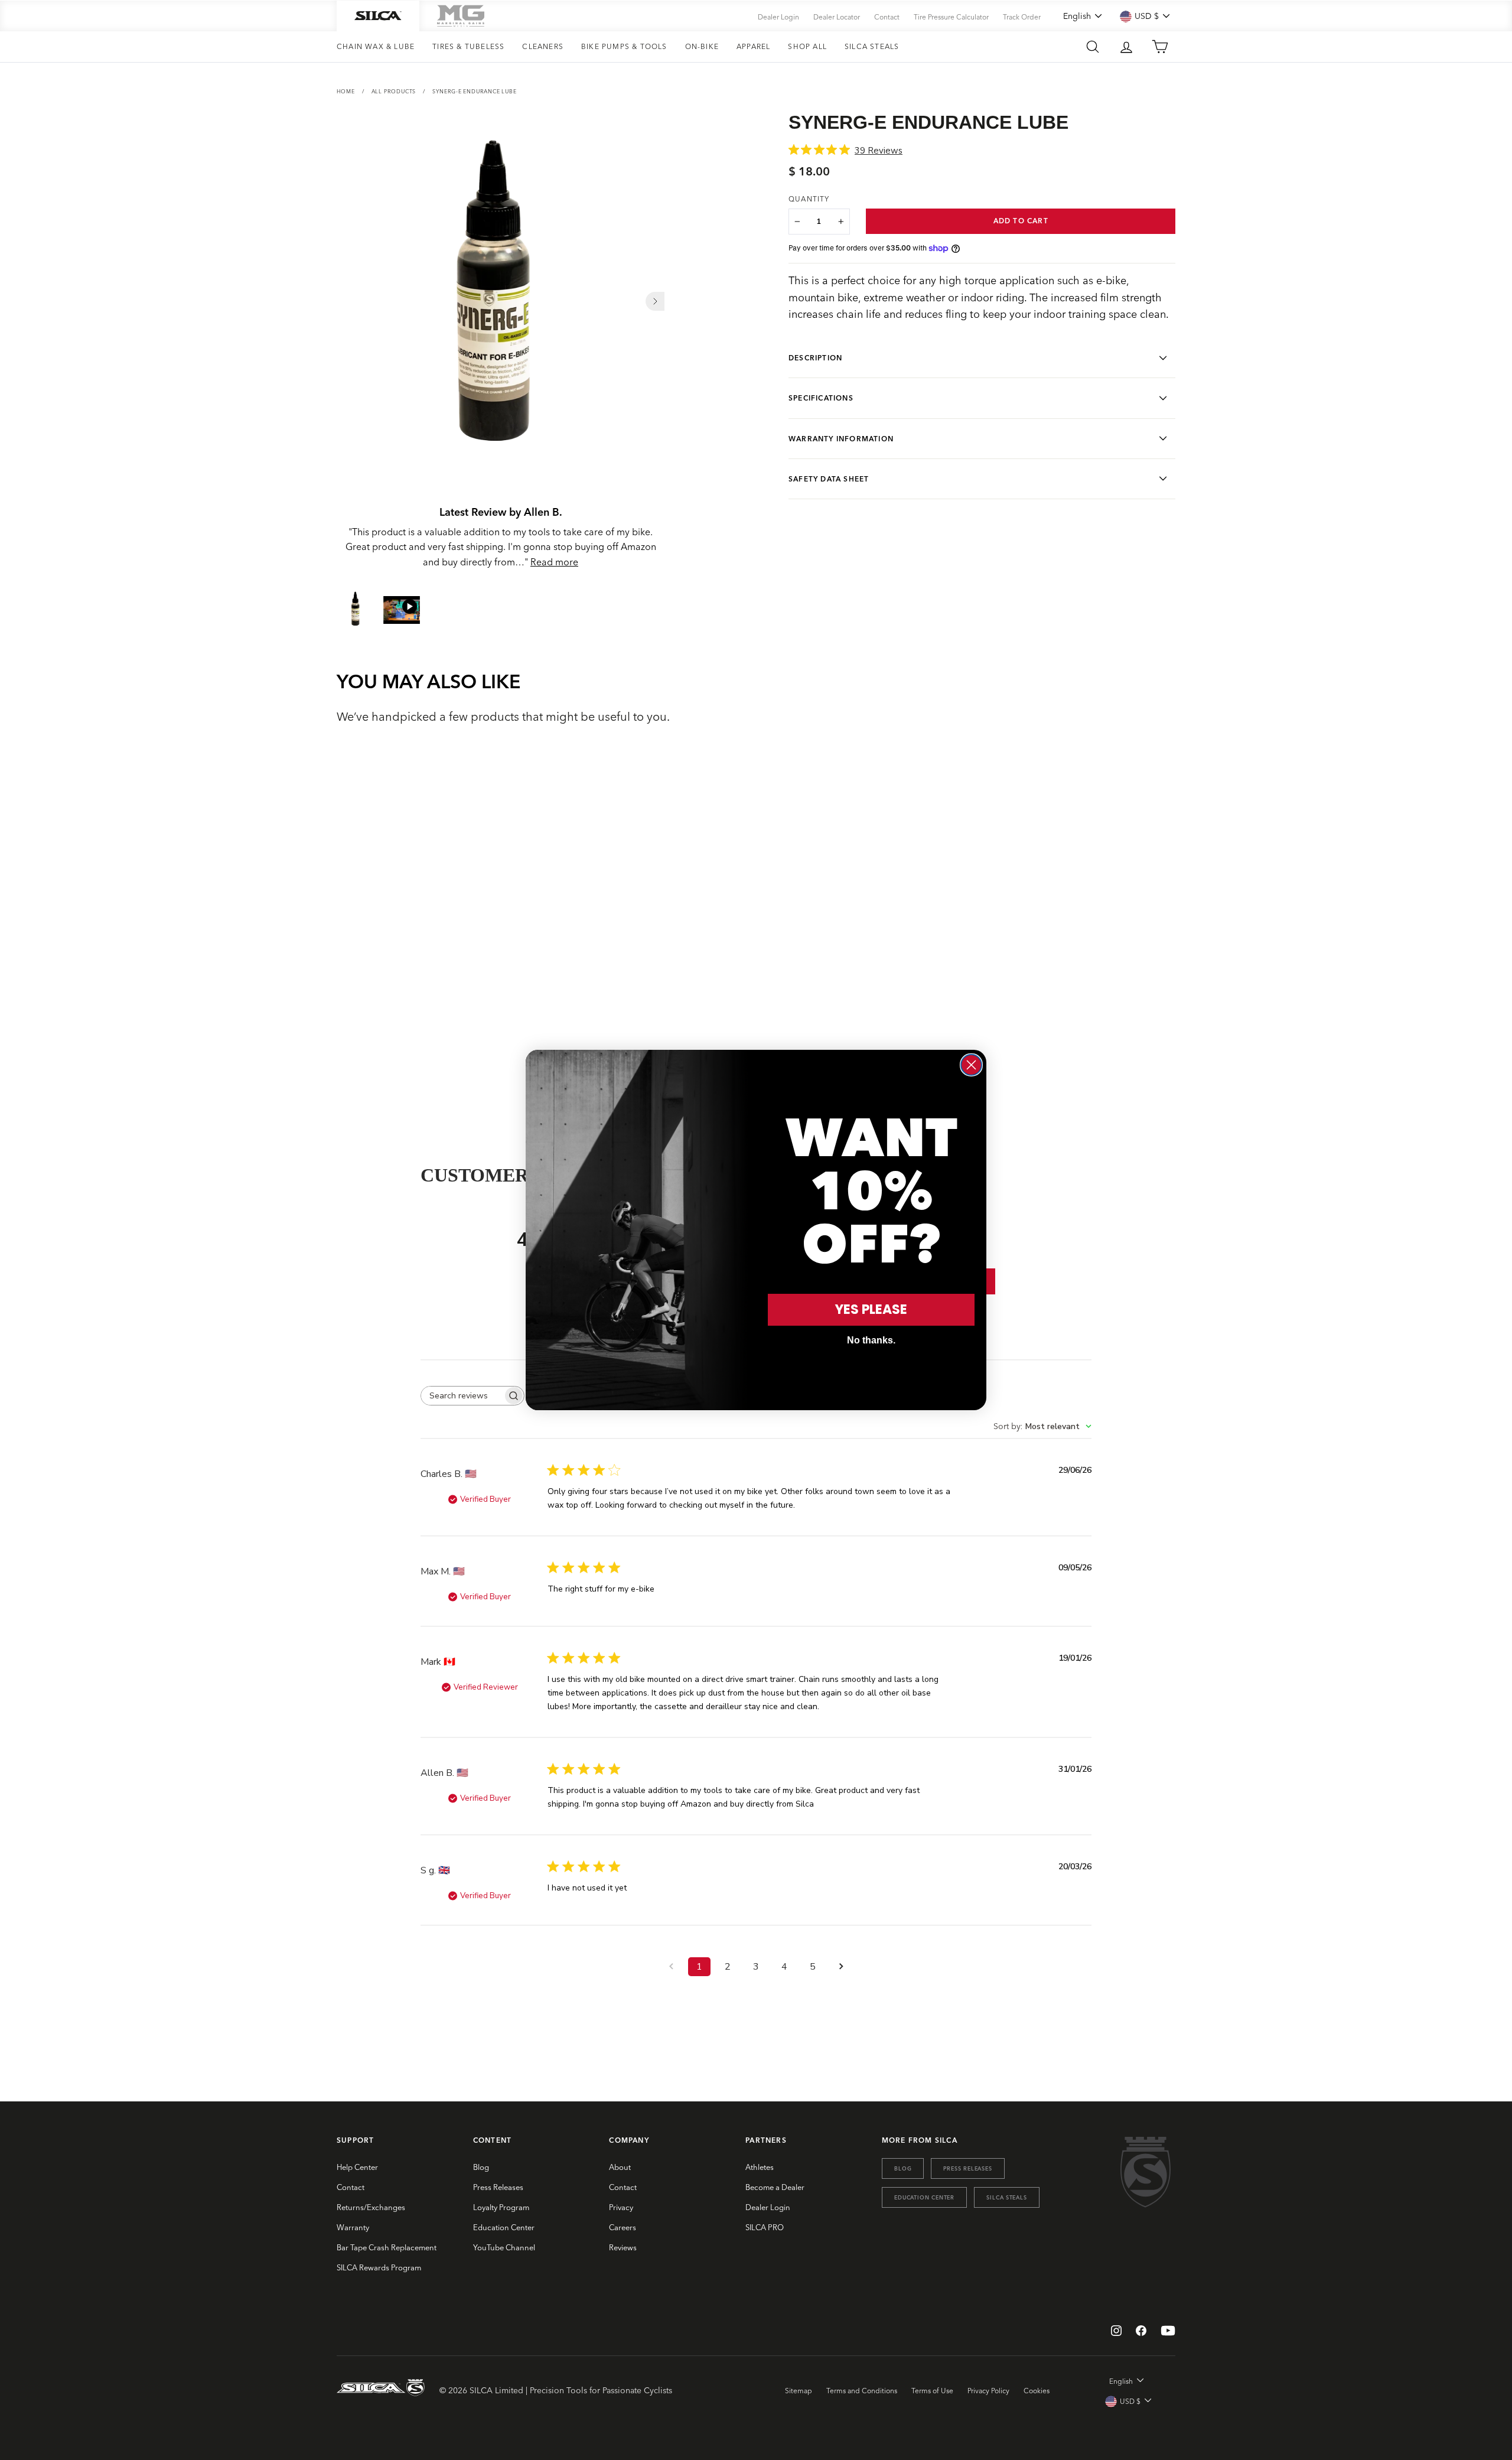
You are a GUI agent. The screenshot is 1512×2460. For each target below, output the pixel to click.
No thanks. (871, 1340)
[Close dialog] (971, 1065)
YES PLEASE (871, 1309)
